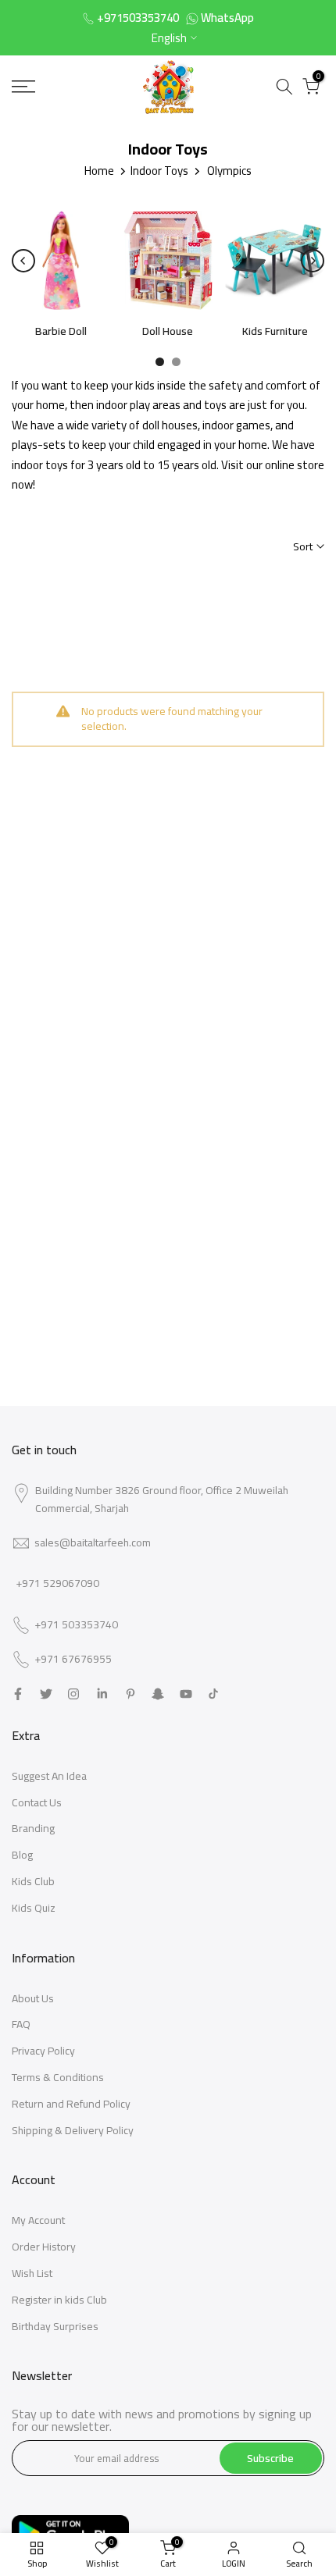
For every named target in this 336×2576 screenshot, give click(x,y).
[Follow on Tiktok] (213, 1694)
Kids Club (33, 1881)
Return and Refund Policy (71, 2104)
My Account (38, 2220)
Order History (44, 2247)
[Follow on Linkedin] (102, 1694)
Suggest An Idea (49, 1776)
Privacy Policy (43, 2051)
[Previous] (23, 261)
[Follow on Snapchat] (158, 1694)
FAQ (21, 2024)
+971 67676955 (73, 1660)
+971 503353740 (76, 1625)
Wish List (32, 2273)
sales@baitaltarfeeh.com (93, 1542)
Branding (33, 1828)
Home (99, 171)
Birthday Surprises (55, 2326)
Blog (22, 1855)
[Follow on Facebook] (18, 1694)
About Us (33, 1998)
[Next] (313, 261)
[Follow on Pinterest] (130, 1694)
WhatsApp (227, 18)
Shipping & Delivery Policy (73, 2130)
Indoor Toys (159, 171)
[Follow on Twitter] (46, 1694)
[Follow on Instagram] (73, 1694)
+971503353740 (138, 18)
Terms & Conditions (58, 2077)
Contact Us (37, 1802)
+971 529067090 (57, 1583)
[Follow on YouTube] (186, 1694)
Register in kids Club (59, 2300)
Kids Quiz (34, 1908)
